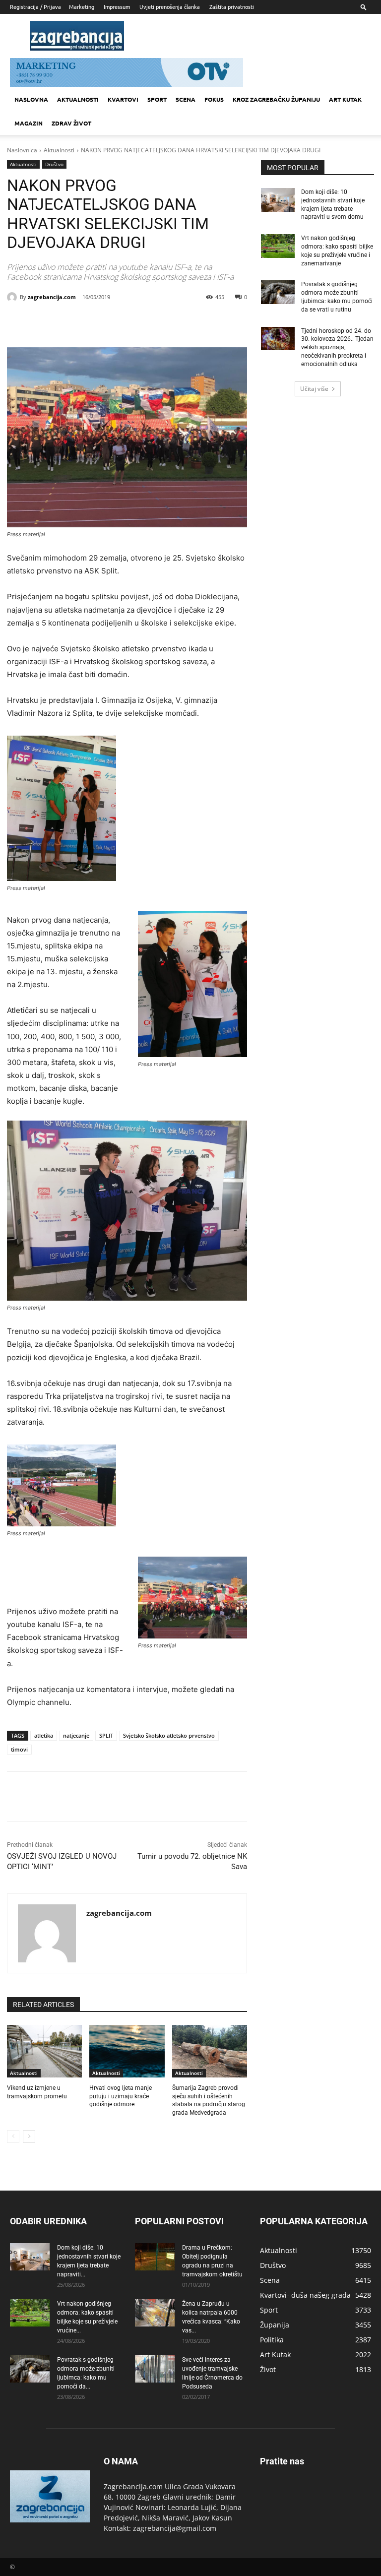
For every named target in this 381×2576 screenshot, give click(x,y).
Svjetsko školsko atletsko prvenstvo (169, 1735)
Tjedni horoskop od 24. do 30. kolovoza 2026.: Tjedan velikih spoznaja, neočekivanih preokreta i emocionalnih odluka (337, 347)
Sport (157, 99)
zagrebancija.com (52, 297)
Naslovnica (22, 150)
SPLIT (106, 1735)
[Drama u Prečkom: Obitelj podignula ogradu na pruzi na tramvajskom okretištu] (155, 2257)
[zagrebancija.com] (13, 297)
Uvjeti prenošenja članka (170, 6)
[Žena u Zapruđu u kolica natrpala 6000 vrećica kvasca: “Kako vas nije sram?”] (155, 2313)
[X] (96, 322)
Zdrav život (71, 123)
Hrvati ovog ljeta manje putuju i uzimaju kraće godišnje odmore (121, 2096)
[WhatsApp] (142, 322)
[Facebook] (73, 322)
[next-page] (29, 2136)
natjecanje (76, 1735)
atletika (44, 1735)
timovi (19, 1749)
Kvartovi (123, 99)
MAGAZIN (29, 123)
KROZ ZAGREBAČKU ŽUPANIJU (276, 99)
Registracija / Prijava (35, 6)
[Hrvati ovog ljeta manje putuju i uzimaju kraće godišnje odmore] (127, 2051)
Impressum (117, 6)
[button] (364, 7)
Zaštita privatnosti (232, 6)
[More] (165, 322)
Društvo (54, 164)
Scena (186, 99)
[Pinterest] (119, 322)
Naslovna (31, 99)
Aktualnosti (78, 99)
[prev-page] (13, 2136)
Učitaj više (314, 389)
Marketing (82, 6)
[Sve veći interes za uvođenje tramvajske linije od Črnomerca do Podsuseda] (155, 2369)
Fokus (214, 99)
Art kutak (345, 99)
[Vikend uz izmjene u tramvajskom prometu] (44, 2051)
